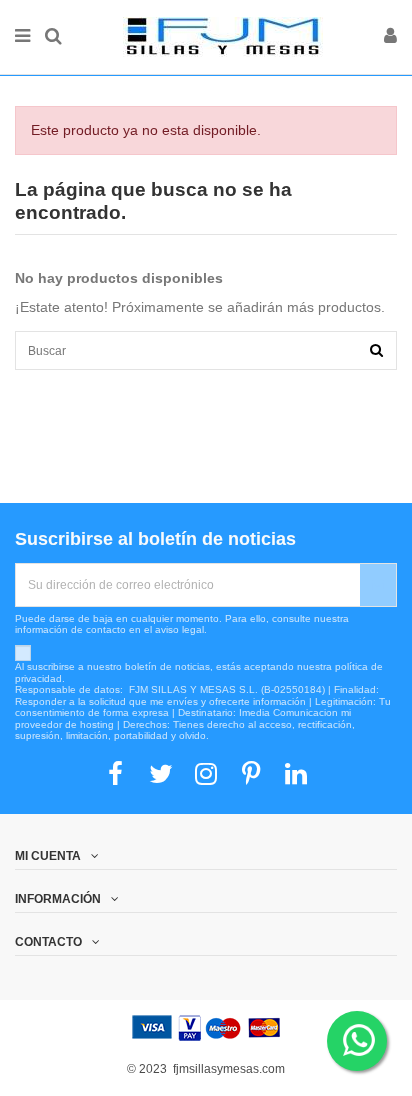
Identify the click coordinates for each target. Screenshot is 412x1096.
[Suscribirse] (378, 585)
